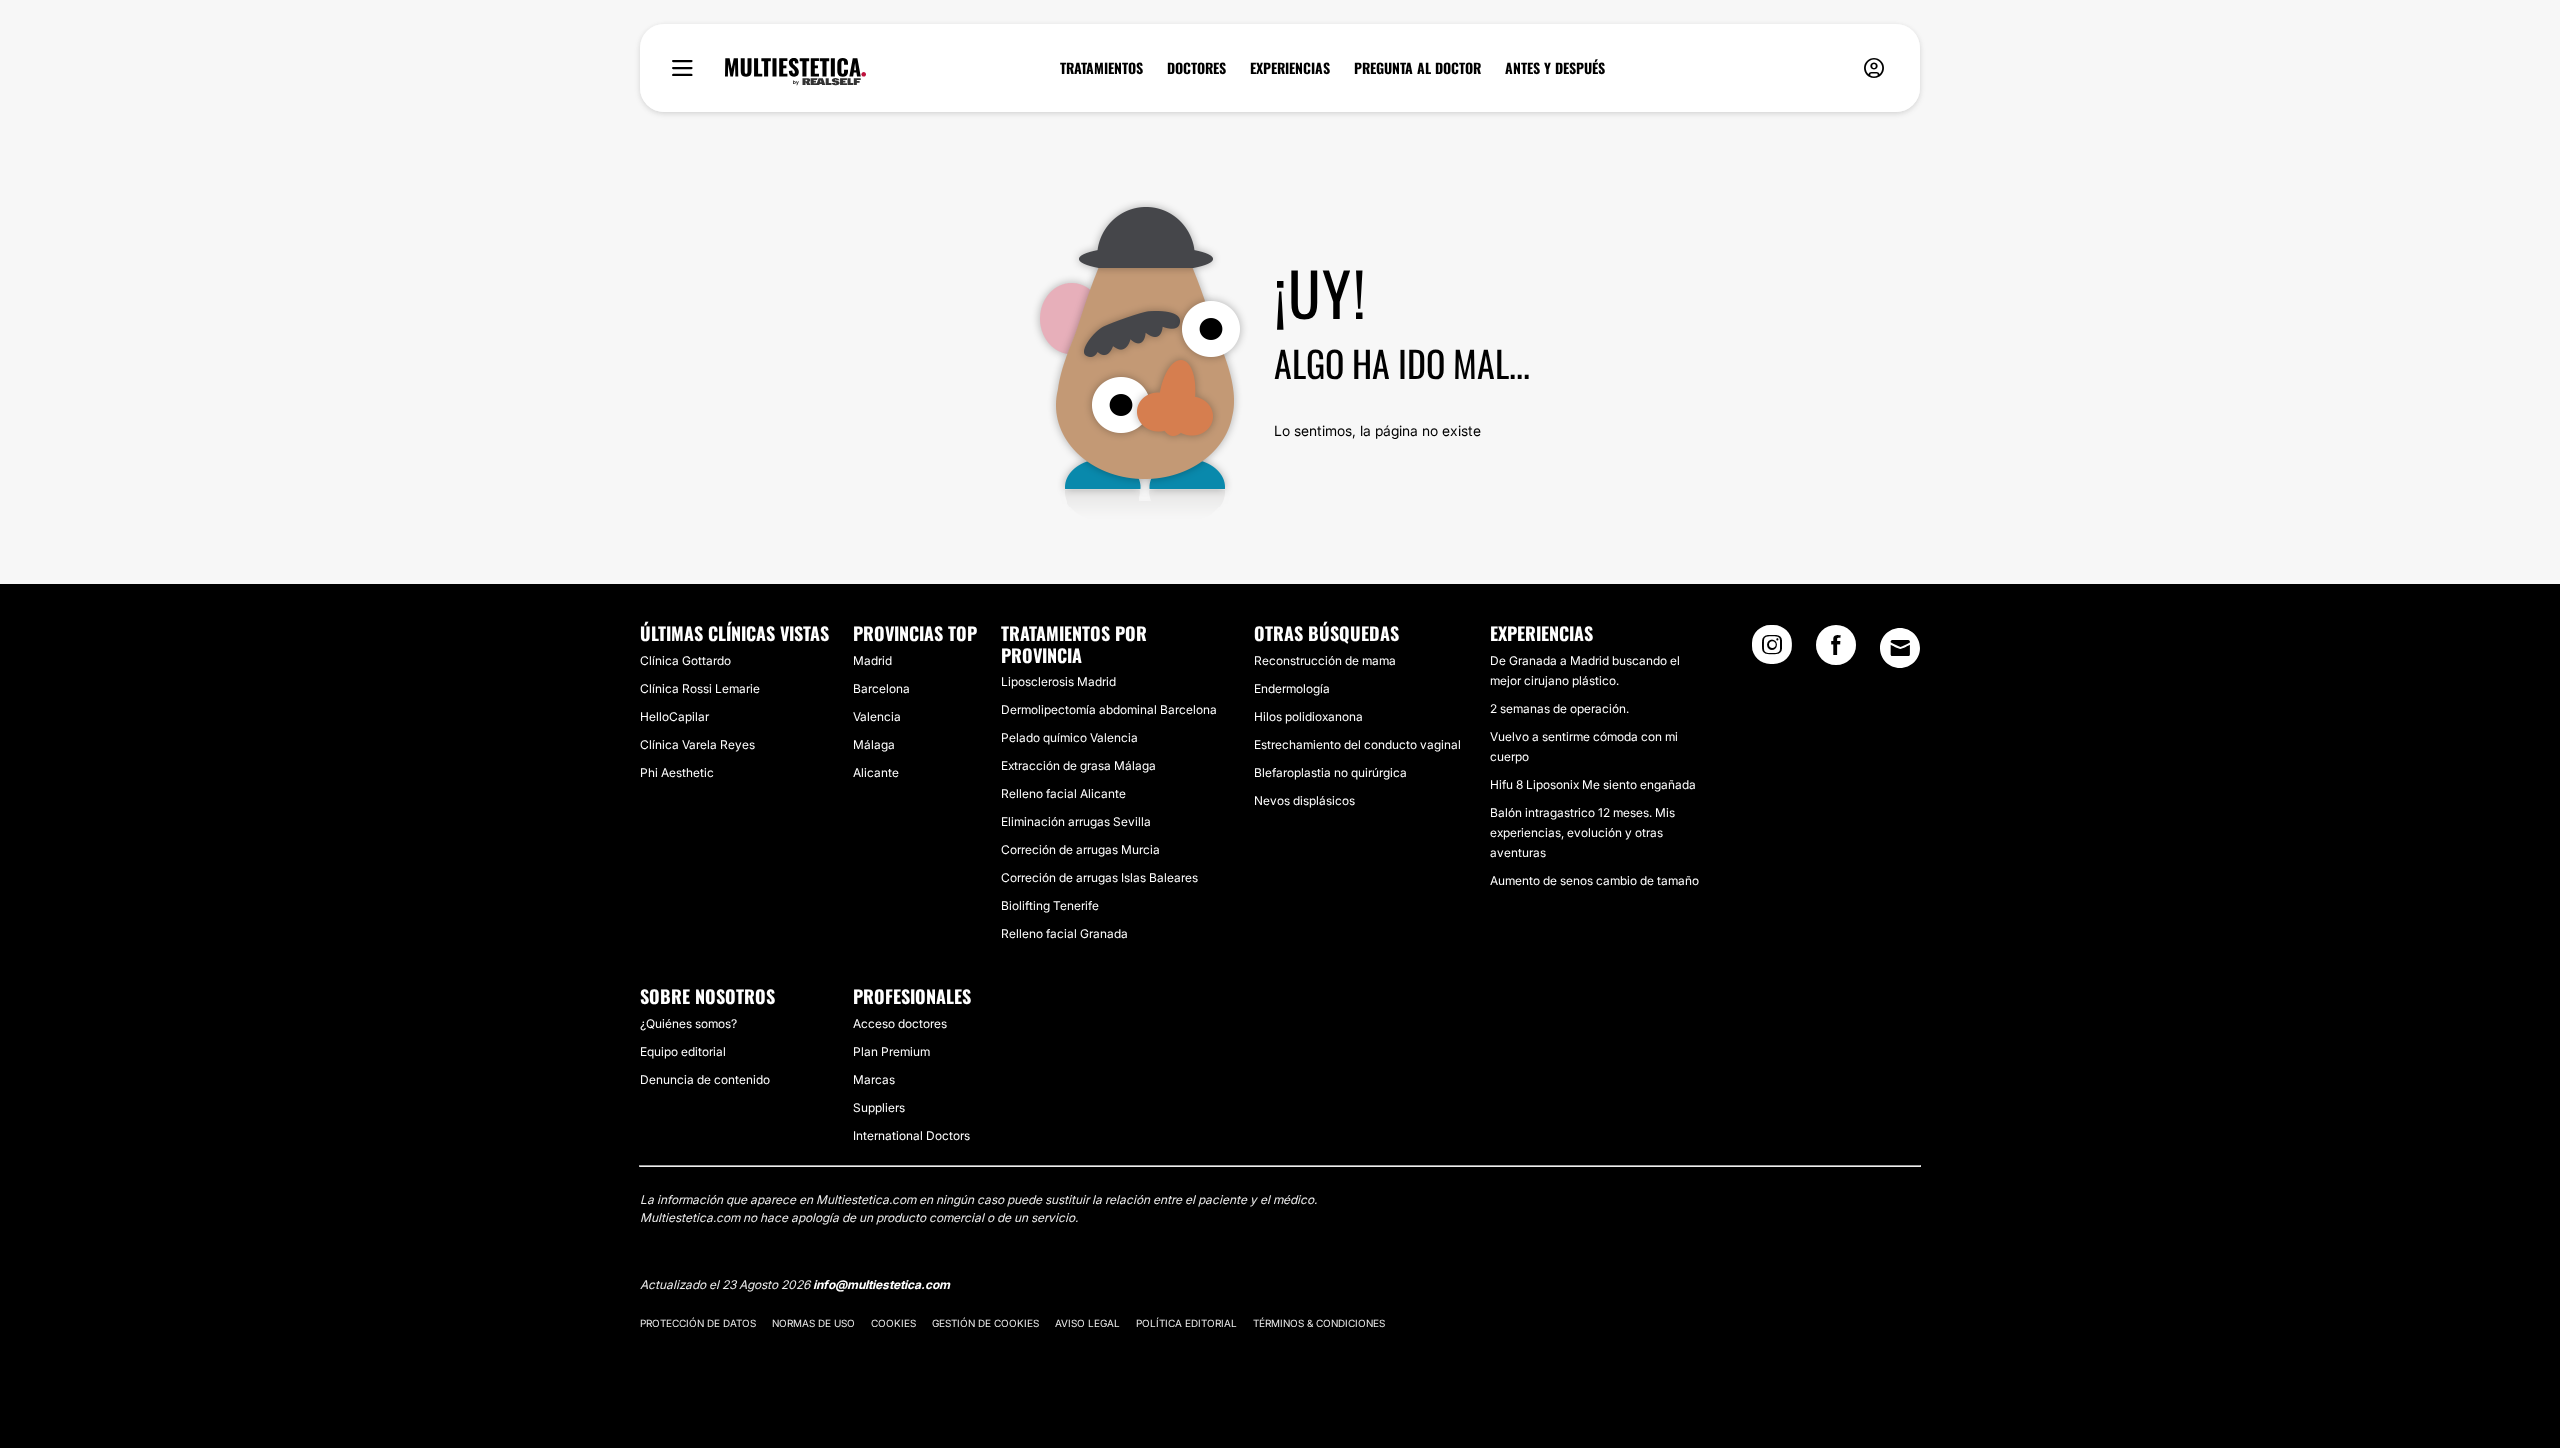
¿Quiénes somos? (688, 1023)
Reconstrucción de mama (1325, 660)
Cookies (893, 1323)
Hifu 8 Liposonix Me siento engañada (1593, 784)
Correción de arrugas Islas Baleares (1099, 877)
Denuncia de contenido (705, 1079)
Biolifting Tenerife (1050, 905)
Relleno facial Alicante (1063, 793)
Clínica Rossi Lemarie (700, 688)
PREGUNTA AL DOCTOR (1417, 68)
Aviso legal (1087, 1323)
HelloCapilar (674, 716)
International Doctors (911, 1135)
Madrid (872, 660)
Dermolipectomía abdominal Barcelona (1109, 709)
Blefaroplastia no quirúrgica (1330, 772)
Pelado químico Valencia (1069, 737)
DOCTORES (1196, 68)
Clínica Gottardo (685, 660)
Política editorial (1186, 1323)
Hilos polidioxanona (1308, 716)
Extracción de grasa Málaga (1078, 765)
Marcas (874, 1079)
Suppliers (879, 1107)
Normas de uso (813, 1323)
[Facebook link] (1836, 651)
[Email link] (1900, 648)
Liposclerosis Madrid (1058, 681)
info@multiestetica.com (881, 1284)
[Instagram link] (1772, 651)
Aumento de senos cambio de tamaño (1594, 880)
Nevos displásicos (1304, 800)
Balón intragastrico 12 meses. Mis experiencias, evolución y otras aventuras (1582, 832)
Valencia (877, 716)
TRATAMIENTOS (1101, 68)
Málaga (874, 744)
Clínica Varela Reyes (697, 744)
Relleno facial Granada (1064, 933)
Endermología (1292, 688)
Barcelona (881, 688)
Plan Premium (891, 1051)
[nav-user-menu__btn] (1874, 68)
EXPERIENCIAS (1290, 68)
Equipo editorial (683, 1051)
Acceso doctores (900, 1023)
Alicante (876, 772)
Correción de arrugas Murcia (1080, 849)
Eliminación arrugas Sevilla (1076, 821)
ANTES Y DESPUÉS (1555, 68)
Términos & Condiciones (1319, 1323)
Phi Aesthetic (677, 772)
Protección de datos (698, 1323)
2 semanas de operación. (1559, 708)
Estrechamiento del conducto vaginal (1357, 744)
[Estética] (795, 72)
